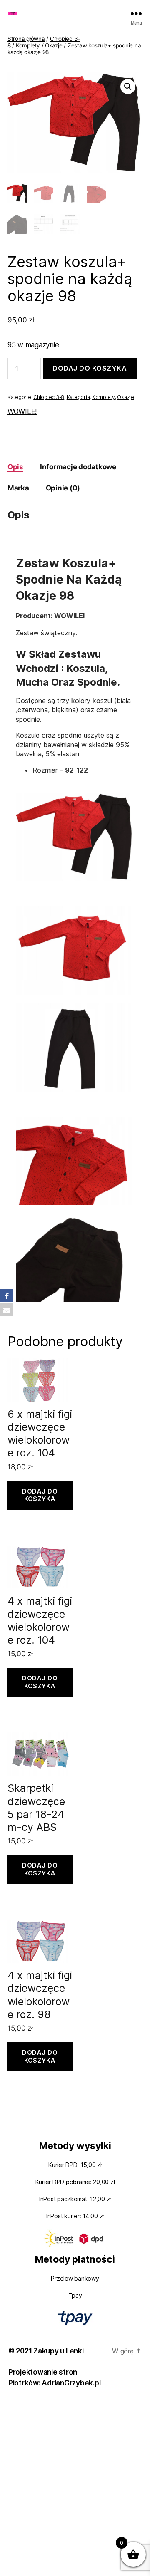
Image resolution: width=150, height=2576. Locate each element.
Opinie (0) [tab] (63, 488)
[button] (128, 87)
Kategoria (78, 397)
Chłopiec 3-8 (49, 397)
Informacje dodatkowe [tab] (78, 467)
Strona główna (26, 39)
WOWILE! (22, 411)
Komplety (28, 45)
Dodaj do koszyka (90, 368)
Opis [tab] (15, 467)
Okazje (54, 45)
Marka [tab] (18, 488)
